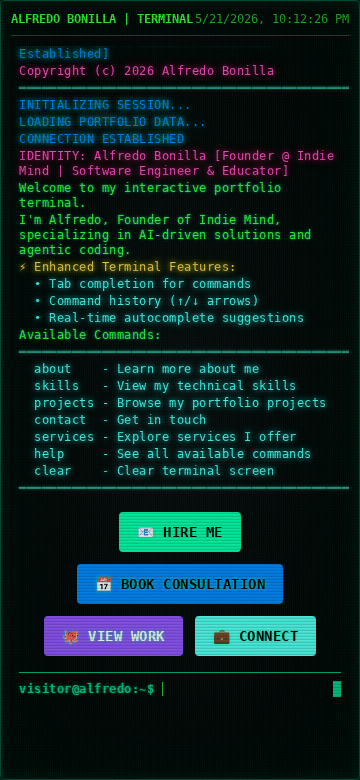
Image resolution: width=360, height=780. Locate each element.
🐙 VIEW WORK (113, 636)
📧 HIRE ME (180, 532)
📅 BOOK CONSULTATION (180, 584)
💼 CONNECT (256, 636)
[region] (180, 376)
